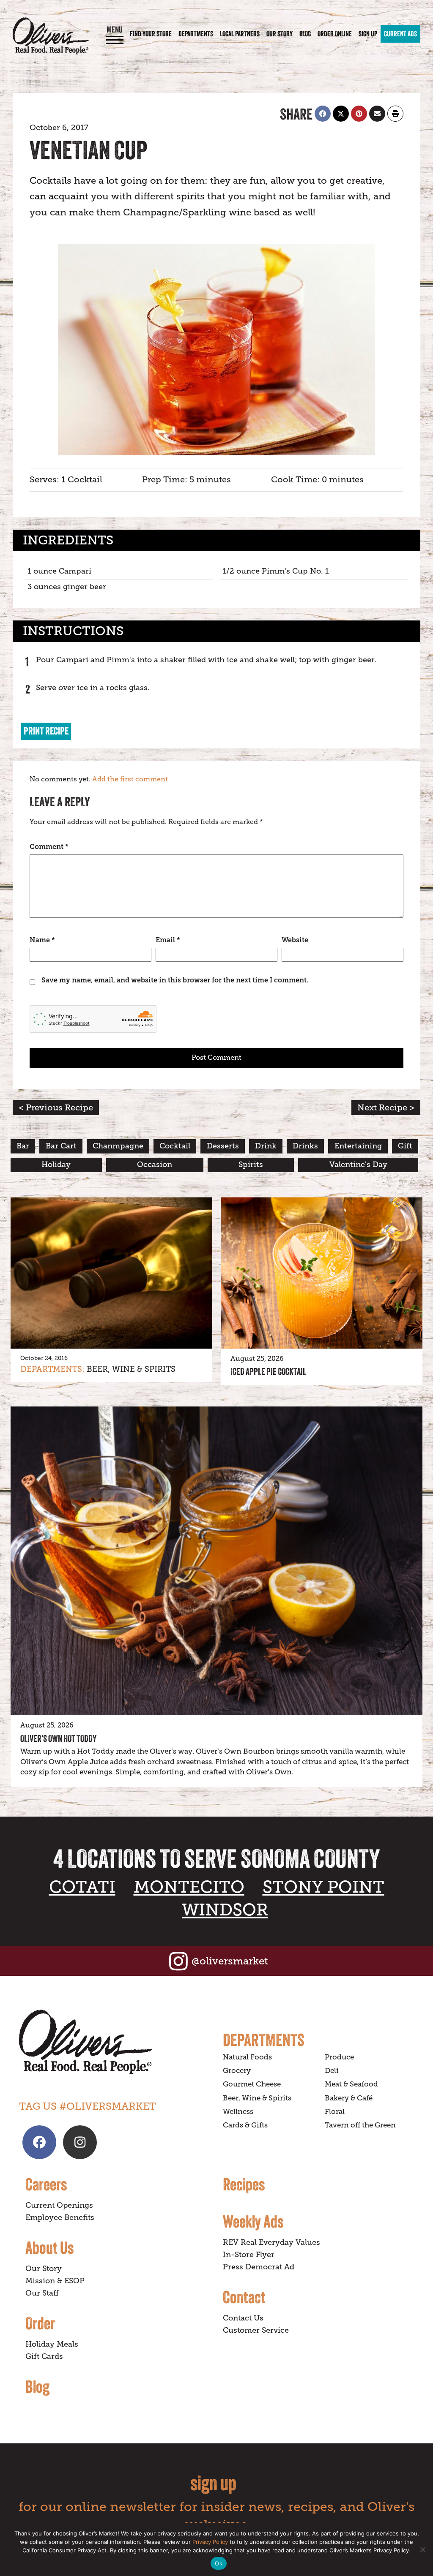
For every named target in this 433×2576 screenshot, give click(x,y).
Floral (335, 2112)
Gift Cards (44, 2356)
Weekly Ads (253, 2221)
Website (295, 940)
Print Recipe (46, 731)
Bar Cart (61, 1146)
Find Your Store (151, 34)
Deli (332, 2071)
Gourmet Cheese (252, 2084)
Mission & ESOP (55, 2281)
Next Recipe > (386, 1108)
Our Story (280, 34)
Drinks (305, 1146)
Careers (46, 2184)
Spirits (251, 1164)
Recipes (244, 2184)
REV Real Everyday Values (271, 2242)
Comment (49, 847)
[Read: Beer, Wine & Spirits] (111, 1273)
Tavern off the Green (360, 2125)
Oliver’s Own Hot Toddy (58, 1738)
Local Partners (240, 34)
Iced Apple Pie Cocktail (268, 1371)
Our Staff (42, 2293)
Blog (305, 34)
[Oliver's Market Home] (115, 2042)
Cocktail (175, 1146)
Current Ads (400, 34)
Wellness (238, 2112)
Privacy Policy (210, 2542)
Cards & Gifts (245, 2125)
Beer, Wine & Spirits (131, 1369)
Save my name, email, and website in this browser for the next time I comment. (175, 980)
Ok (219, 2563)
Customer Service (256, 2330)
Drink (266, 1146)
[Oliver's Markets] (51, 36)
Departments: (52, 1369)
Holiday (56, 1164)
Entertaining (358, 1146)
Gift (405, 1146)
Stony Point (323, 1887)
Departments (196, 34)
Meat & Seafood (351, 2084)
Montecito (189, 1887)
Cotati (82, 1887)
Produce (339, 2057)
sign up (213, 2483)
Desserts (223, 1146)
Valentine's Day (358, 1164)
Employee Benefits (60, 2217)
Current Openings (59, 2205)
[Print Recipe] (395, 114)
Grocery (237, 2071)
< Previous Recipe (56, 1108)
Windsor (225, 1910)
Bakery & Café (349, 2098)
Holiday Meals (52, 2344)
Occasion (155, 1164)
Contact (244, 2297)
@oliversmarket (230, 1961)
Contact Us (243, 2318)
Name (42, 940)
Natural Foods (247, 2057)
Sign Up (368, 34)
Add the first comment (130, 779)
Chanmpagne (118, 1146)
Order (40, 2323)
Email (168, 940)
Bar (23, 1146)
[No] (422, 2549)
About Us (49, 2247)
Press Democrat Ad (259, 2267)
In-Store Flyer (249, 2255)
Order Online (335, 34)
